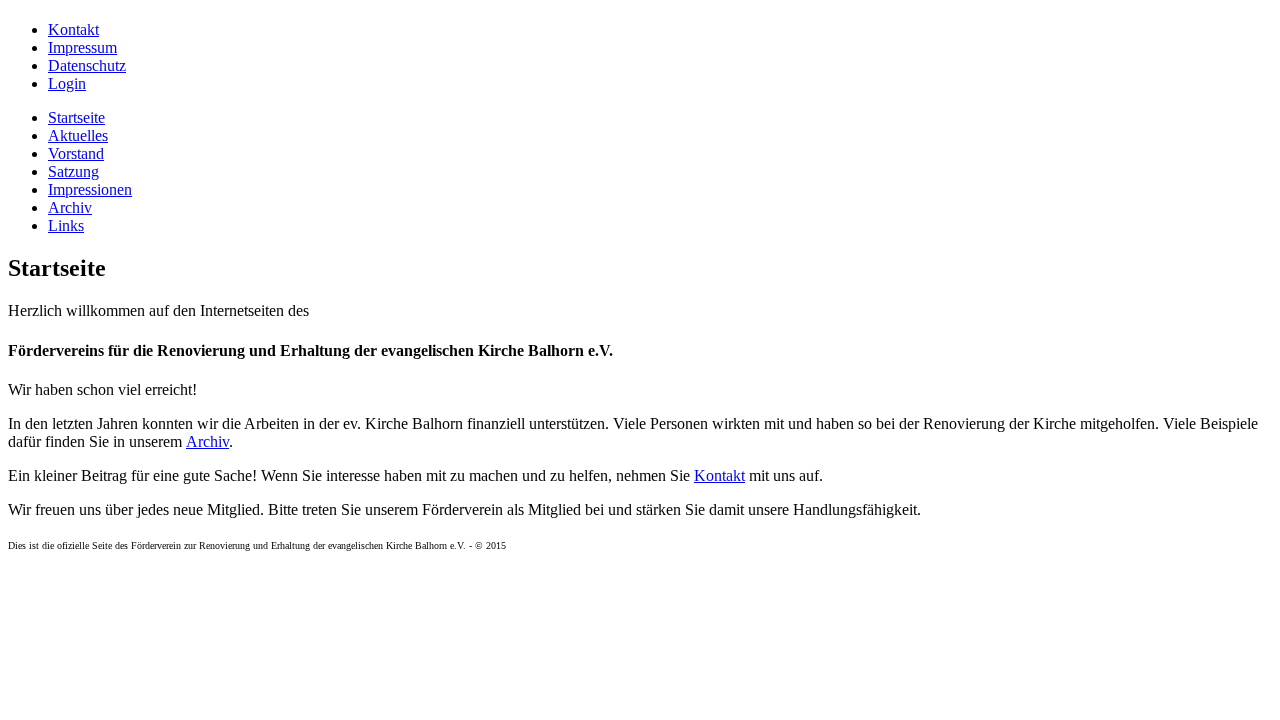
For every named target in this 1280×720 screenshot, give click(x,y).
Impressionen (90, 189)
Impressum (82, 47)
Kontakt (73, 29)
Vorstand (76, 153)
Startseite (76, 117)
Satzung (73, 171)
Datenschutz (87, 65)
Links (66, 225)
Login (67, 83)
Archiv (70, 207)
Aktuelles (78, 135)
